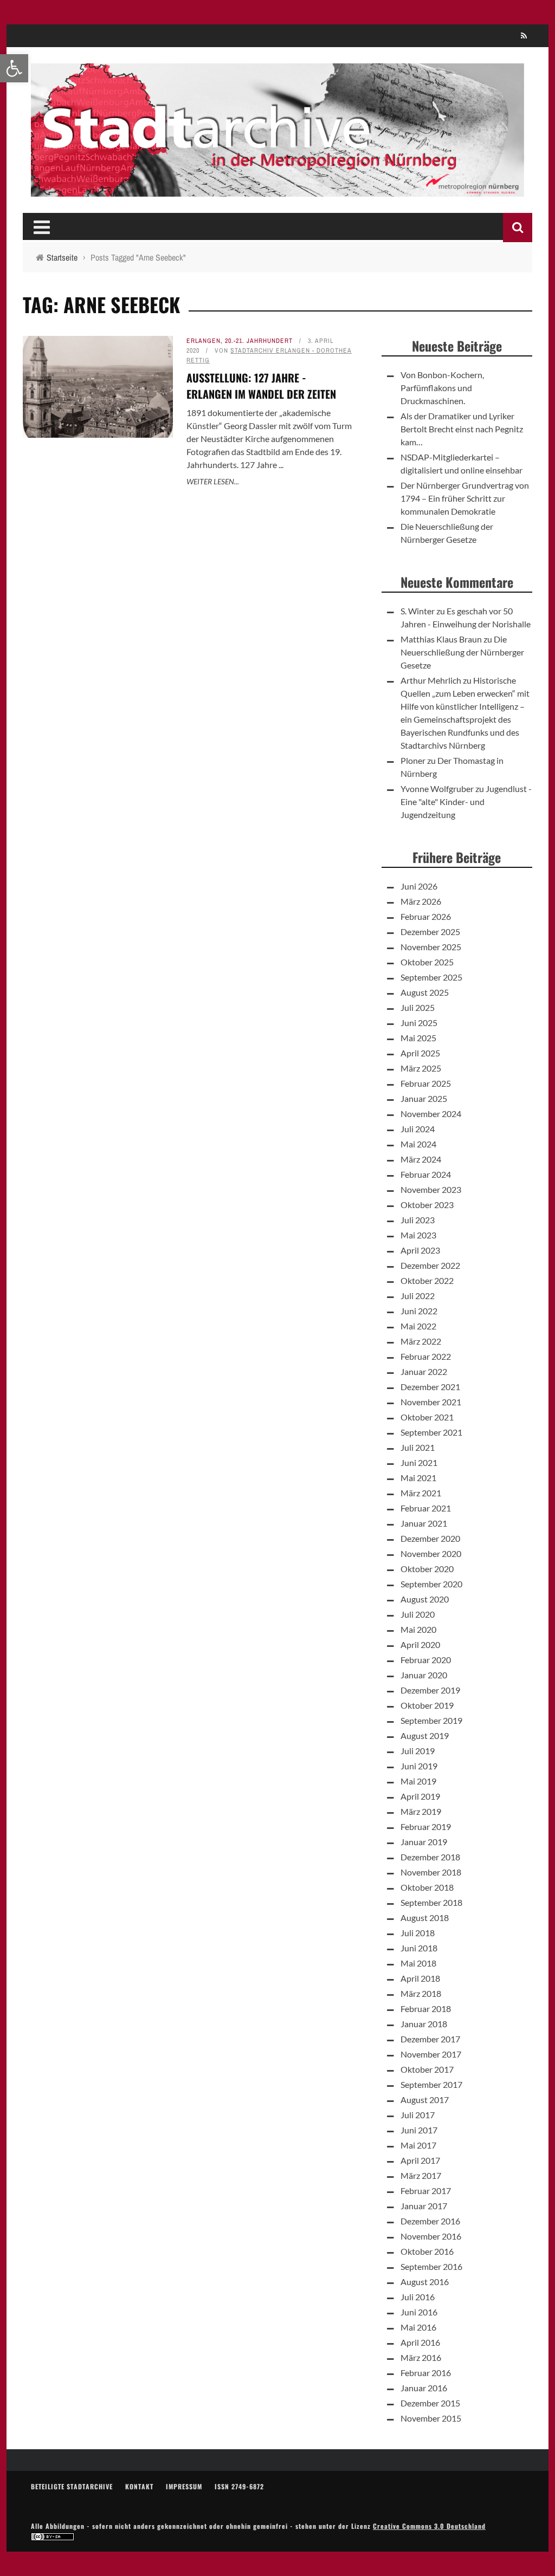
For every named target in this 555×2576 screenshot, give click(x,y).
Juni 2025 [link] (419, 1023)
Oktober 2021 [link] (427, 1417)
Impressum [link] (184, 2486)
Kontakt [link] (139, 2486)
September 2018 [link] (431, 1902)
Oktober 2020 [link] (427, 1569)
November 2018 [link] (431, 1872)
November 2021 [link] (431, 1402)
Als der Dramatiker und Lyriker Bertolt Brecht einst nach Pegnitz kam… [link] (462, 429)
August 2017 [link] (425, 2100)
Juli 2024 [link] (418, 1129)
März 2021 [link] (421, 1493)
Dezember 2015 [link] (430, 2403)
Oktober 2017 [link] (427, 2069)
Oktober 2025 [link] (427, 962)
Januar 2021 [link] (424, 1523)
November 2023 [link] (431, 1189)
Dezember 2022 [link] (430, 1265)
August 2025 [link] (425, 992)
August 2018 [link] (425, 1918)
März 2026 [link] (421, 901)
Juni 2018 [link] (419, 1948)
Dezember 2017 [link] (430, 2039)
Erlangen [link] (204, 341)
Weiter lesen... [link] (213, 481)
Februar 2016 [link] (426, 2373)
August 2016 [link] (425, 2282)
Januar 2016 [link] (424, 2388)
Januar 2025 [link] (424, 1098)
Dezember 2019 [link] (430, 1690)
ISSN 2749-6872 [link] (239, 2486)
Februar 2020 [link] (426, 1660)
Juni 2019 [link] (419, 1766)
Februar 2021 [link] (426, 1508)
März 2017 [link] (421, 2175)
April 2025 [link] (420, 1053)
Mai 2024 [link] (418, 1144)
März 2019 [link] (421, 1811)
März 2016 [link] (421, 2357)
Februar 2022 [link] (426, 1356)
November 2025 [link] (431, 947)
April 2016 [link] (420, 2342)
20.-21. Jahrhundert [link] (259, 341)
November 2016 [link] (431, 2236)
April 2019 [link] (420, 1796)
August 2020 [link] (425, 1599)
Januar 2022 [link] (424, 1371)
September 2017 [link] (431, 2084)
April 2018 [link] (420, 1978)
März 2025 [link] (421, 1068)
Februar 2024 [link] (426, 1174)
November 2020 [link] (431, 1553)
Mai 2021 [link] (418, 1478)
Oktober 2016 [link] (427, 2251)
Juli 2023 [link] (418, 1220)
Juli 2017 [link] (418, 2115)
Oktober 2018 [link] (427, 1887)
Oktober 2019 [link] (427, 1705)
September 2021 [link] (431, 1432)
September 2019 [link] (431, 1720)
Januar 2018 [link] (424, 2024)
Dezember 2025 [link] (430, 932)
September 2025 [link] (431, 977)
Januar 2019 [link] (424, 1842)
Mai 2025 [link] (418, 1038)
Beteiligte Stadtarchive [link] (72, 2486)
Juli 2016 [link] (418, 2297)
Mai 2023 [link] (418, 1235)
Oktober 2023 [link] (427, 1205)
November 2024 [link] (431, 1114)
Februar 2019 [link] (426, 1826)
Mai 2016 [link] (418, 2327)
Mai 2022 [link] (418, 1326)
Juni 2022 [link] (419, 1311)
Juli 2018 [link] (418, 1933)
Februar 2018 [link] (426, 2009)
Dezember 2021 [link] (430, 1387)
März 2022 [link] (421, 1341)
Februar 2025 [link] (426, 1083)
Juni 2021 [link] (419, 1462)
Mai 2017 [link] (418, 2145)
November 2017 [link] (431, 2054)
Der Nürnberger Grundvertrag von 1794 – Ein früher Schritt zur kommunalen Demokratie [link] (465, 498)
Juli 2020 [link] (418, 1614)
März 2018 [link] (421, 1993)
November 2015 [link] (431, 2418)
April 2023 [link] (420, 1250)
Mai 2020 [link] (418, 1629)
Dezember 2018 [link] (430, 1857)
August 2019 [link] (425, 1735)
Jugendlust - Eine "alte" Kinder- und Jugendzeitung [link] (466, 802)
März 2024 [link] (421, 1159)
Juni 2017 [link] (419, 2130)
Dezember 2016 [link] (430, 2221)
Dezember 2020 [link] (430, 1538)
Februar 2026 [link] (426, 916)
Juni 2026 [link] (419, 886)
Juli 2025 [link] (418, 1007)
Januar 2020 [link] (424, 1675)
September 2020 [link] (431, 1584)
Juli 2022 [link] (418, 1296)
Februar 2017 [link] (426, 2191)
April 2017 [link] (420, 2160)
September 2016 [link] (431, 2266)
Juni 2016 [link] (419, 2312)
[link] (14, 68)
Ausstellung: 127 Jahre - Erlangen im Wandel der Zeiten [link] (261, 386)
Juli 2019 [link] (418, 1751)
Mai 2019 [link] (418, 1781)
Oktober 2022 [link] (427, 1280)
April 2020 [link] (420, 1644)
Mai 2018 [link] (418, 1963)
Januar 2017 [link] (424, 2206)
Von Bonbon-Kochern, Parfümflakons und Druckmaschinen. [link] (442, 388)
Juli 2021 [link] (418, 1447)
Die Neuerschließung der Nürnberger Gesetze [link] (462, 652)
